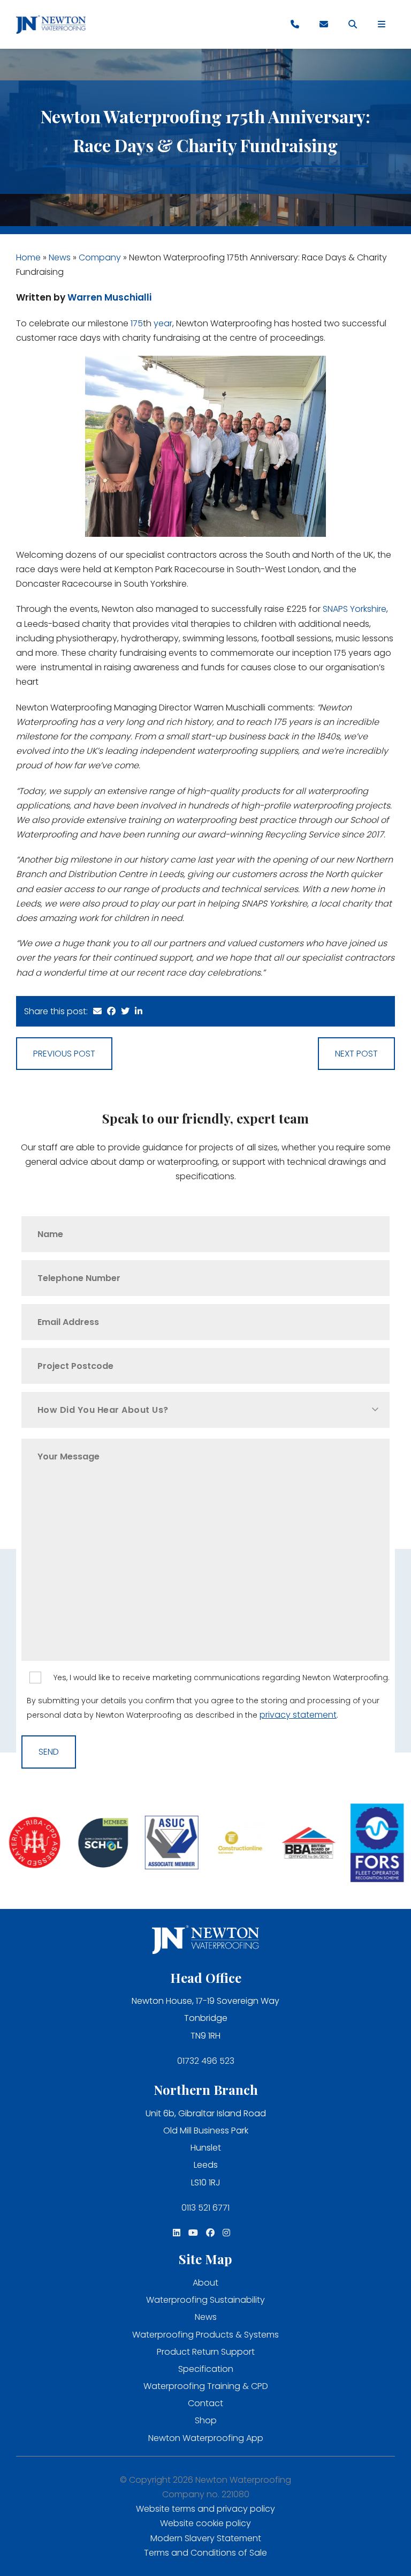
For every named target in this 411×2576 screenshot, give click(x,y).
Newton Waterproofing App (206, 2438)
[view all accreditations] (34, 1844)
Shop (206, 2420)
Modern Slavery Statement (206, 2538)
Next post (356, 1054)
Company (100, 257)
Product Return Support (206, 2352)
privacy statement (298, 1715)
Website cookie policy (205, 2523)
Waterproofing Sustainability (205, 2300)
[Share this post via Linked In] (139, 1011)
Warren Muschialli (109, 297)
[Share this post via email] (97, 1011)
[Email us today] (324, 25)
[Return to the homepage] (51, 24)
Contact (205, 2403)
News (60, 257)
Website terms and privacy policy (205, 2509)
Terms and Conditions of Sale (205, 2553)
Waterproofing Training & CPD (206, 2386)
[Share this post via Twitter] (125, 1011)
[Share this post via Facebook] (111, 1011)
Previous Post (64, 1054)
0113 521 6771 (205, 2208)
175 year (151, 323)
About (205, 2283)
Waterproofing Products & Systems (205, 2335)
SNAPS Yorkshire (355, 609)
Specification (206, 2369)
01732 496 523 (206, 2061)
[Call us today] (295, 25)
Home (28, 257)
